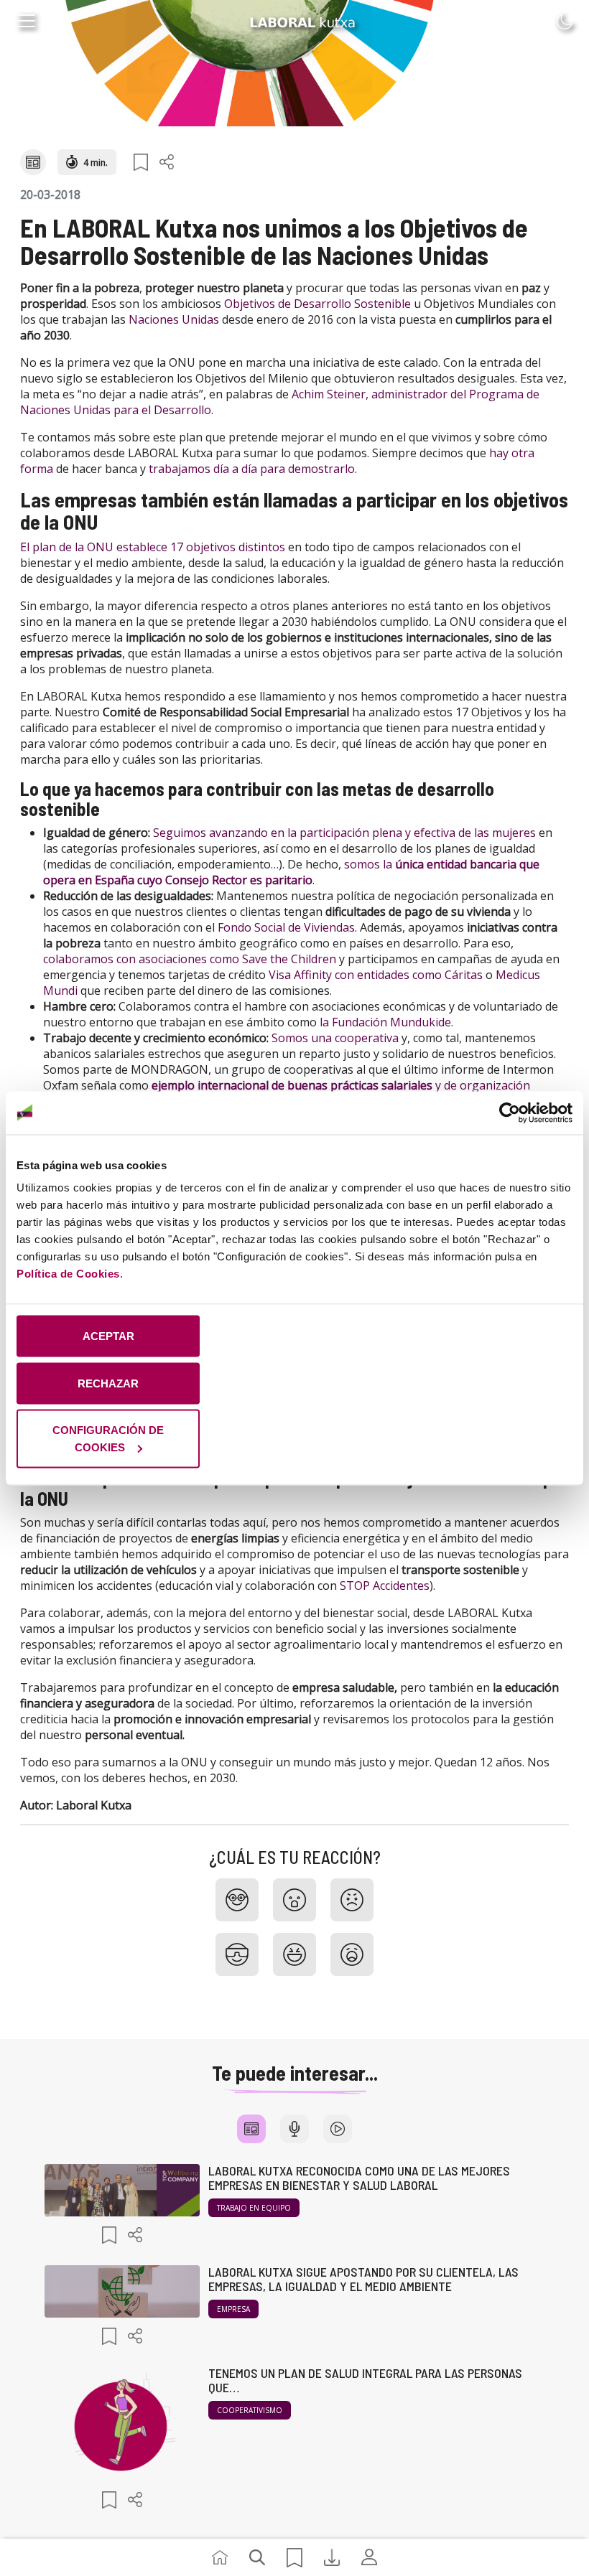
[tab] (251, 2129)
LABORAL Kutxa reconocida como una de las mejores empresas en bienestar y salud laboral (359, 2178)
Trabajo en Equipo (254, 2208)
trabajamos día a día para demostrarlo (252, 469)
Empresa (233, 2309)
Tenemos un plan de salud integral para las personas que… (365, 2380)
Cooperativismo (250, 2410)
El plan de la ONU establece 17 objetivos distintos (153, 547)
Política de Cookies (68, 1274)
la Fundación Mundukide (385, 1022)
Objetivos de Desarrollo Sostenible (317, 304)
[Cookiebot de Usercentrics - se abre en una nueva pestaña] (510, 1113)
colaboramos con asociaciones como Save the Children (190, 959)
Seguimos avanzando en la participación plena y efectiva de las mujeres (344, 833)
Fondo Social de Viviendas (286, 927)
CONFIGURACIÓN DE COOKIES (108, 1439)
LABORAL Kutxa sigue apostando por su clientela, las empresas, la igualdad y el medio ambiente (363, 2279)
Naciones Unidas (174, 319)
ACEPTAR (108, 1336)
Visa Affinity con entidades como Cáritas (376, 975)
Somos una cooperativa (335, 1038)
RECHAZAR (108, 1383)
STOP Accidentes (385, 1586)
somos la (370, 864)
